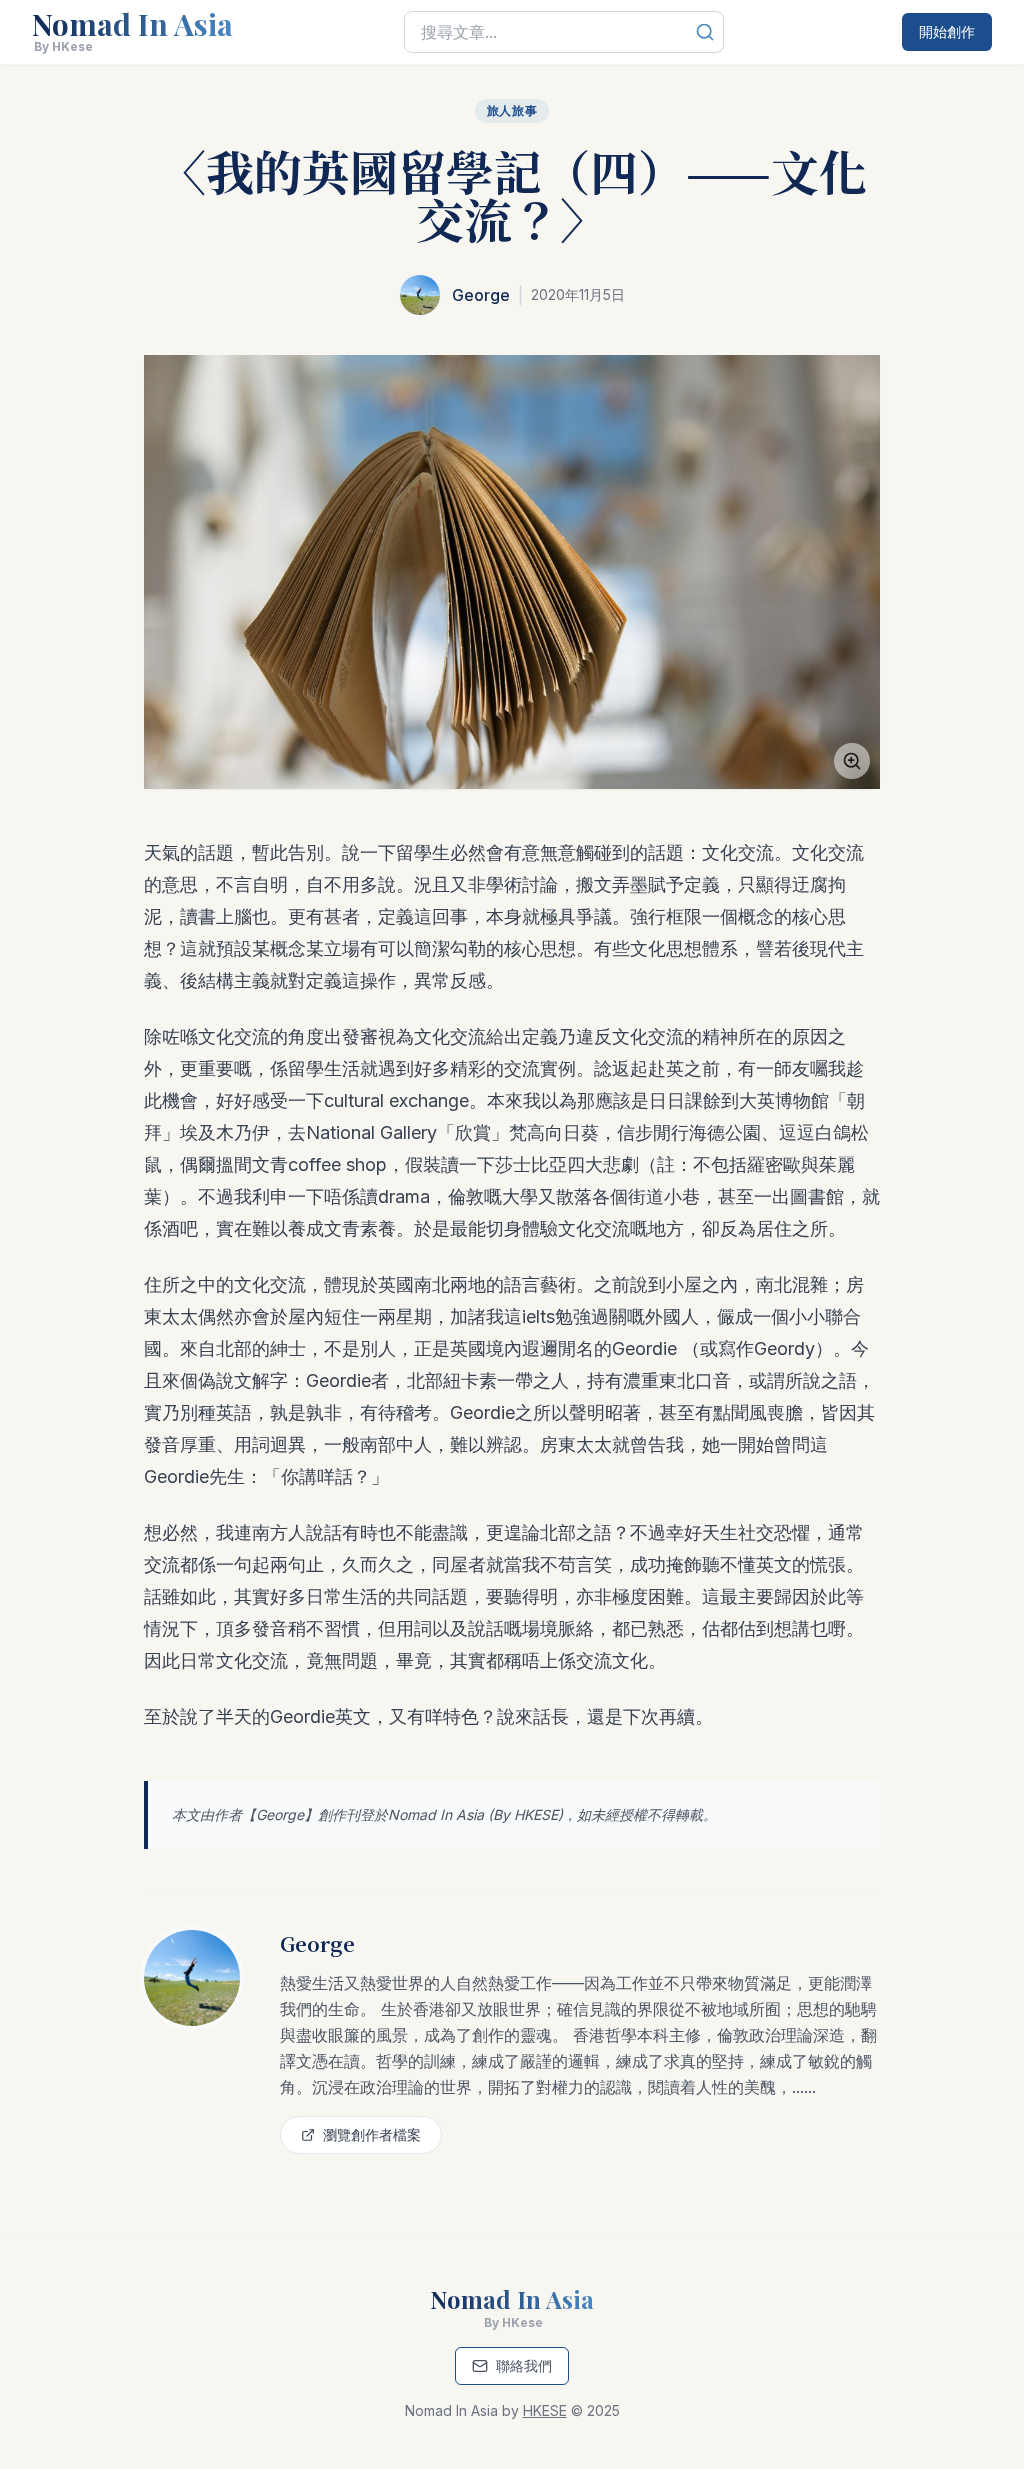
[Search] (705, 32)
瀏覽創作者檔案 (372, 2134)
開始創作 (947, 31)
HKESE (536, 1814)
